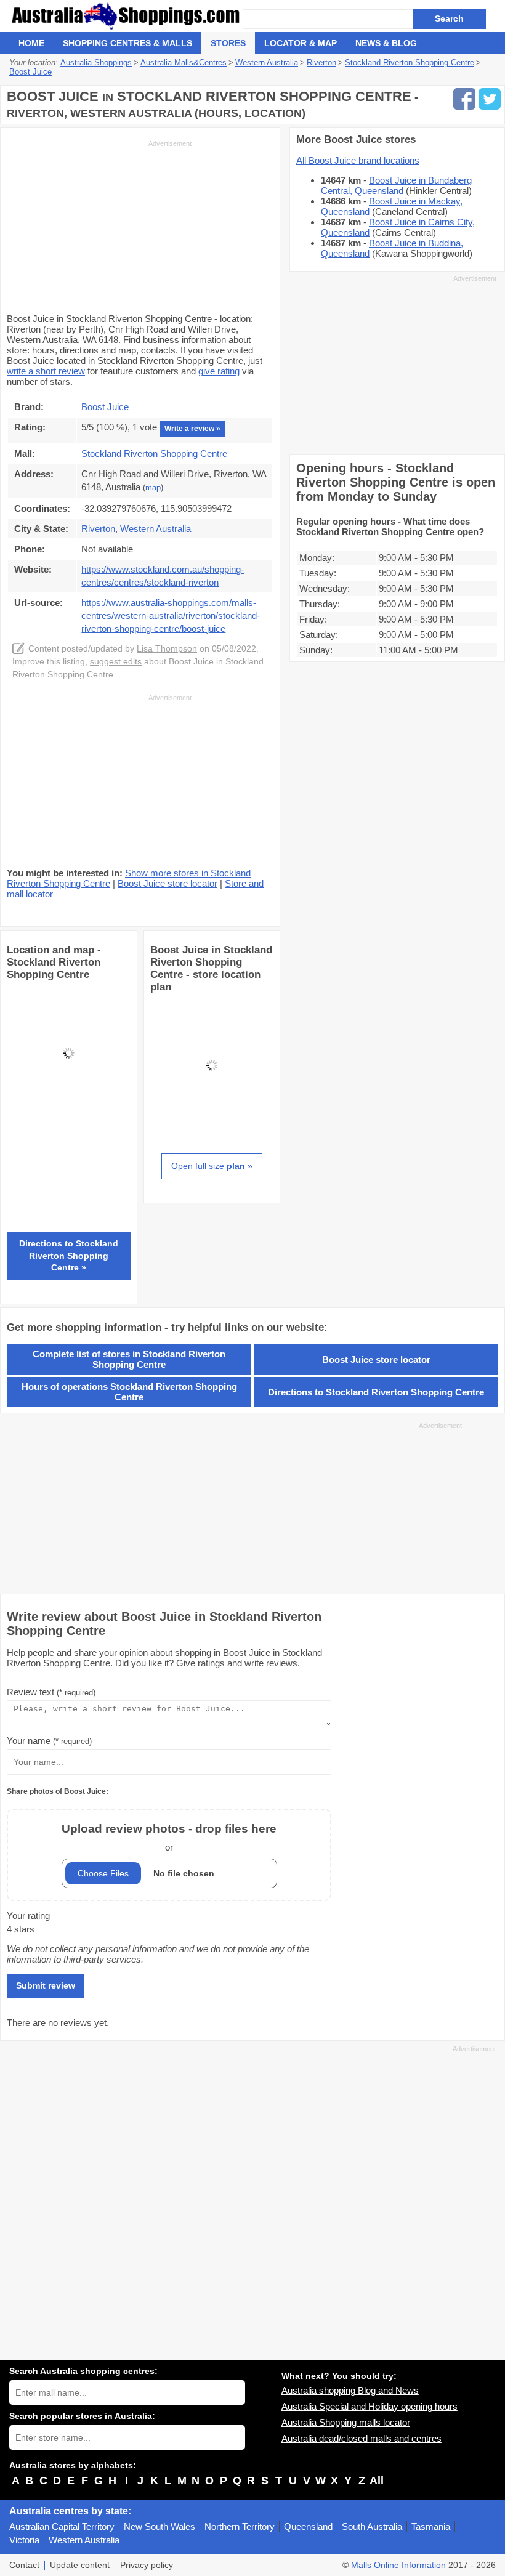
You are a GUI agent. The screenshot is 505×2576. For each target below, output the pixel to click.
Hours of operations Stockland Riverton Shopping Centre (129, 1392)
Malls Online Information (398, 2565)
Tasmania (431, 2526)
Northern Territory (240, 2526)
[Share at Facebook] (464, 99)
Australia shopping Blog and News (350, 2390)
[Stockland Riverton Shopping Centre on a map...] (69, 1111)
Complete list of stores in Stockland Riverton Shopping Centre (129, 1359)
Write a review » (192, 429)
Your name (49, 1741)
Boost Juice (105, 407)
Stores (228, 43)
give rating (219, 371)
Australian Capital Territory (62, 2526)
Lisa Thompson (167, 649)
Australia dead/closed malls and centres (362, 2438)
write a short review (46, 371)
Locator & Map (301, 43)
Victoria (24, 2540)
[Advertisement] (99, 225)
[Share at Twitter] (490, 99)
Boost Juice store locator (168, 883)
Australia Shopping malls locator (346, 2422)
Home (31, 43)
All (377, 2481)
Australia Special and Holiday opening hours (370, 2406)
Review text (51, 1692)
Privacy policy (147, 2565)
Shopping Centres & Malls (127, 43)
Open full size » (212, 1166)
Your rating (28, 1916)
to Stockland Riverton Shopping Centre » (69, 1255)
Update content (80, 2565)
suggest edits (116, 662)
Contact (24, 2565)
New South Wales (160, 2526)
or (169, 1837)
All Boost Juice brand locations (358, 160)
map (153, 488)
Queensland (308, 2526)
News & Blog (386, 43)
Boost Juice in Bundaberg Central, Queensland (396, 185)
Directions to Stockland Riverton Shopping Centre (376, 1392)
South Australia (372, 2526)
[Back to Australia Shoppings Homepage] (126, 16)
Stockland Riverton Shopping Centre (154, 454)
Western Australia (84, 2540)
